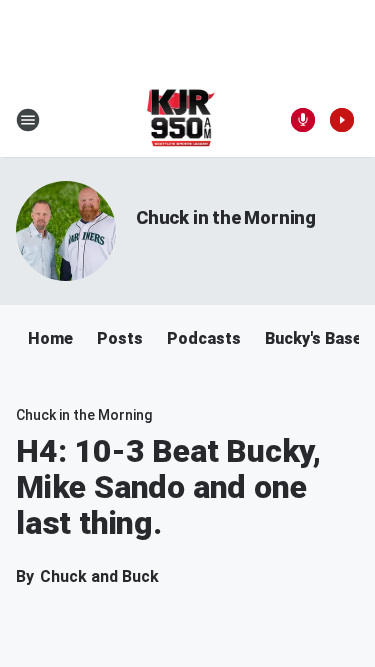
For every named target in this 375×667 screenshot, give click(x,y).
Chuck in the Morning (226, 217)
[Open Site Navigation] (28, 120)
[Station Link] (181, 120)
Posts (120, 338)
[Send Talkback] (303, 120)
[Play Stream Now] (342, 120)
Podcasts (204, 338)
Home (50, 338)
